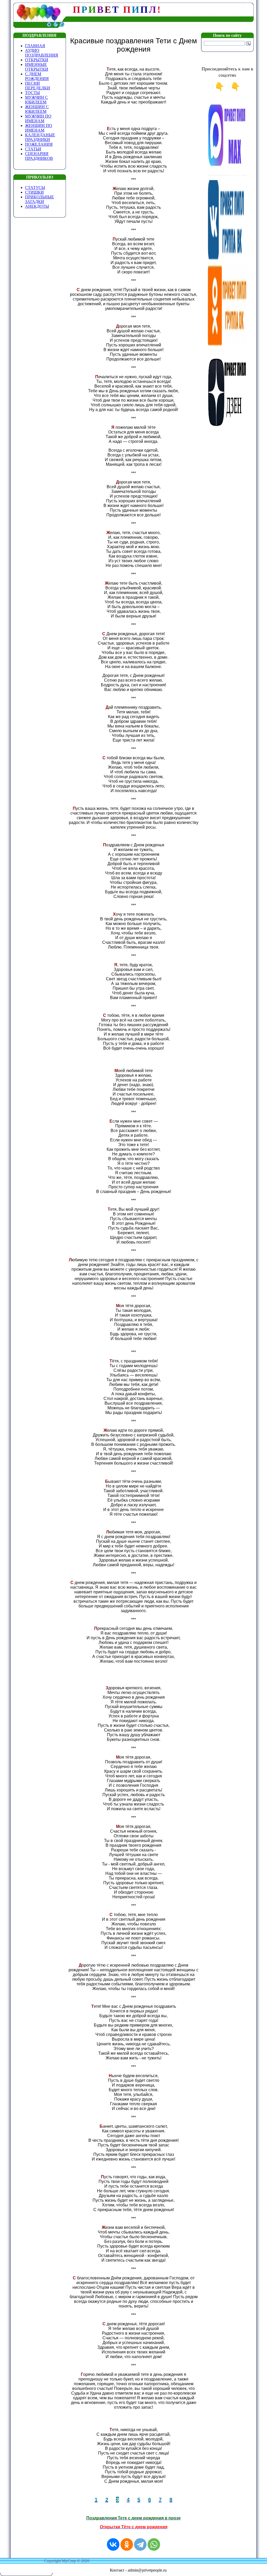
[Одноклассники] (127, 2544)
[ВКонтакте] (113, 2544)
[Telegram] (140, 2544)
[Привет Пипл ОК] (227, 344)
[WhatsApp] (154, 2544)
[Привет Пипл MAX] (227, 175)
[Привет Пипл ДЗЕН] (227, 429)
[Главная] (49, 26)
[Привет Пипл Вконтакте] (227, 259)
